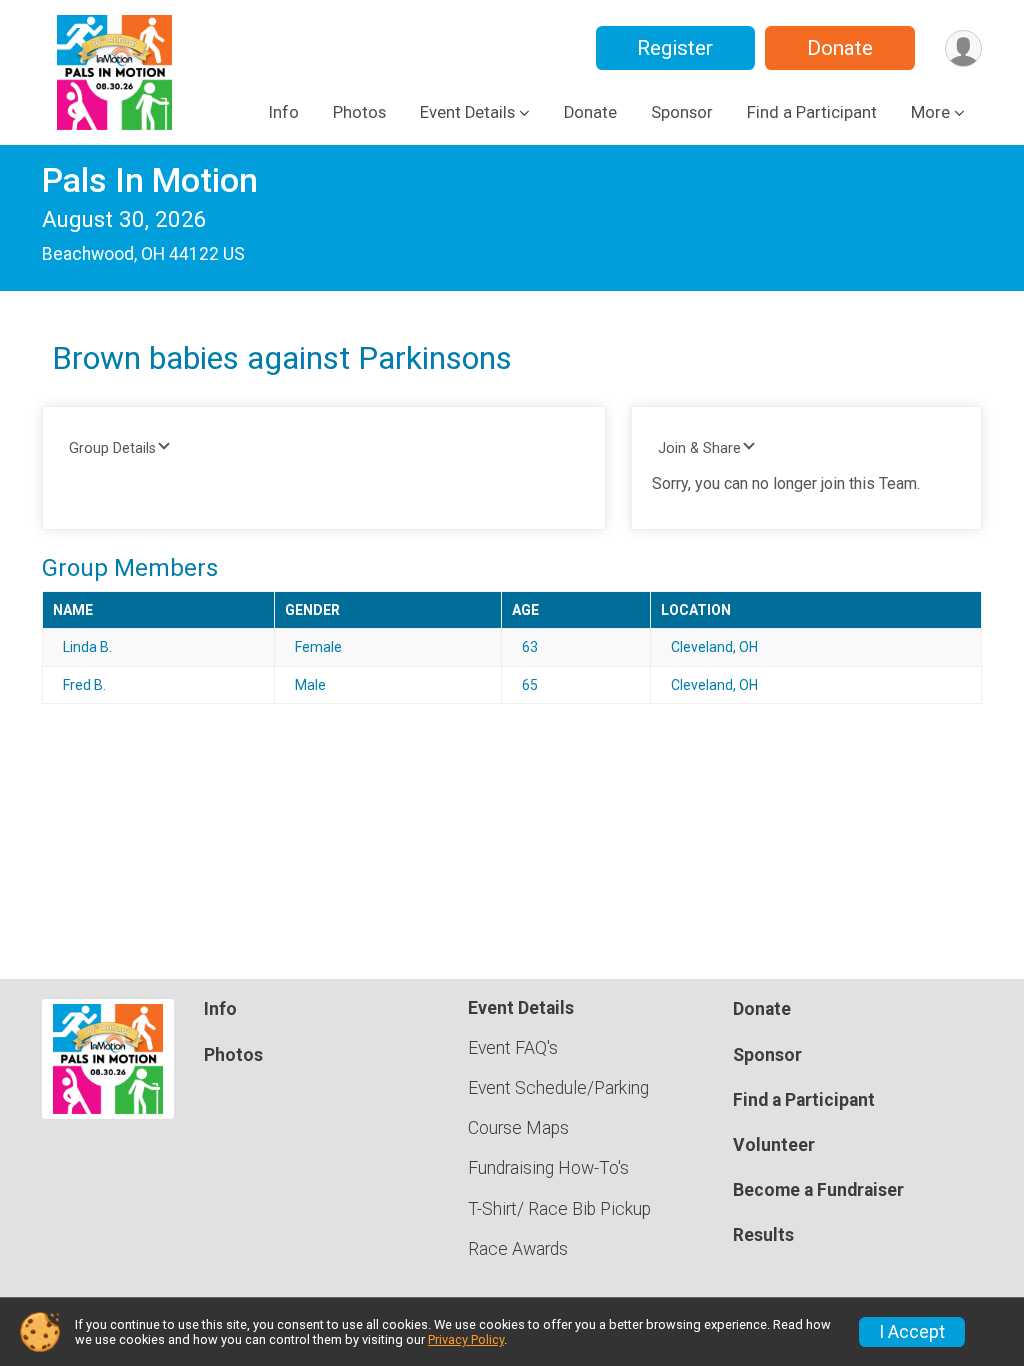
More (930, 112)
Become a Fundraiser (818, 1190)
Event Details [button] (467, 112)
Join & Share (699, 448)
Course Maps (518, 1128)
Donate (840, 48)
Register (675, 48)
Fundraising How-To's (548, 1168)
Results (763, 1235)
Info (284, 112)
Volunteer (774, 1145)
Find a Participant (812, 112)
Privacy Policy (466, 1339)
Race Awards (518, 1249)
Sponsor (682, 112)
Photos (359, 112)
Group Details (112, 448)
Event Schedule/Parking (558, 1088)
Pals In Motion (150, 180)
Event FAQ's (513, 1048)
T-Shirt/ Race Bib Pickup (559, 1209)
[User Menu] (963, 48)
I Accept (912, 1332)
